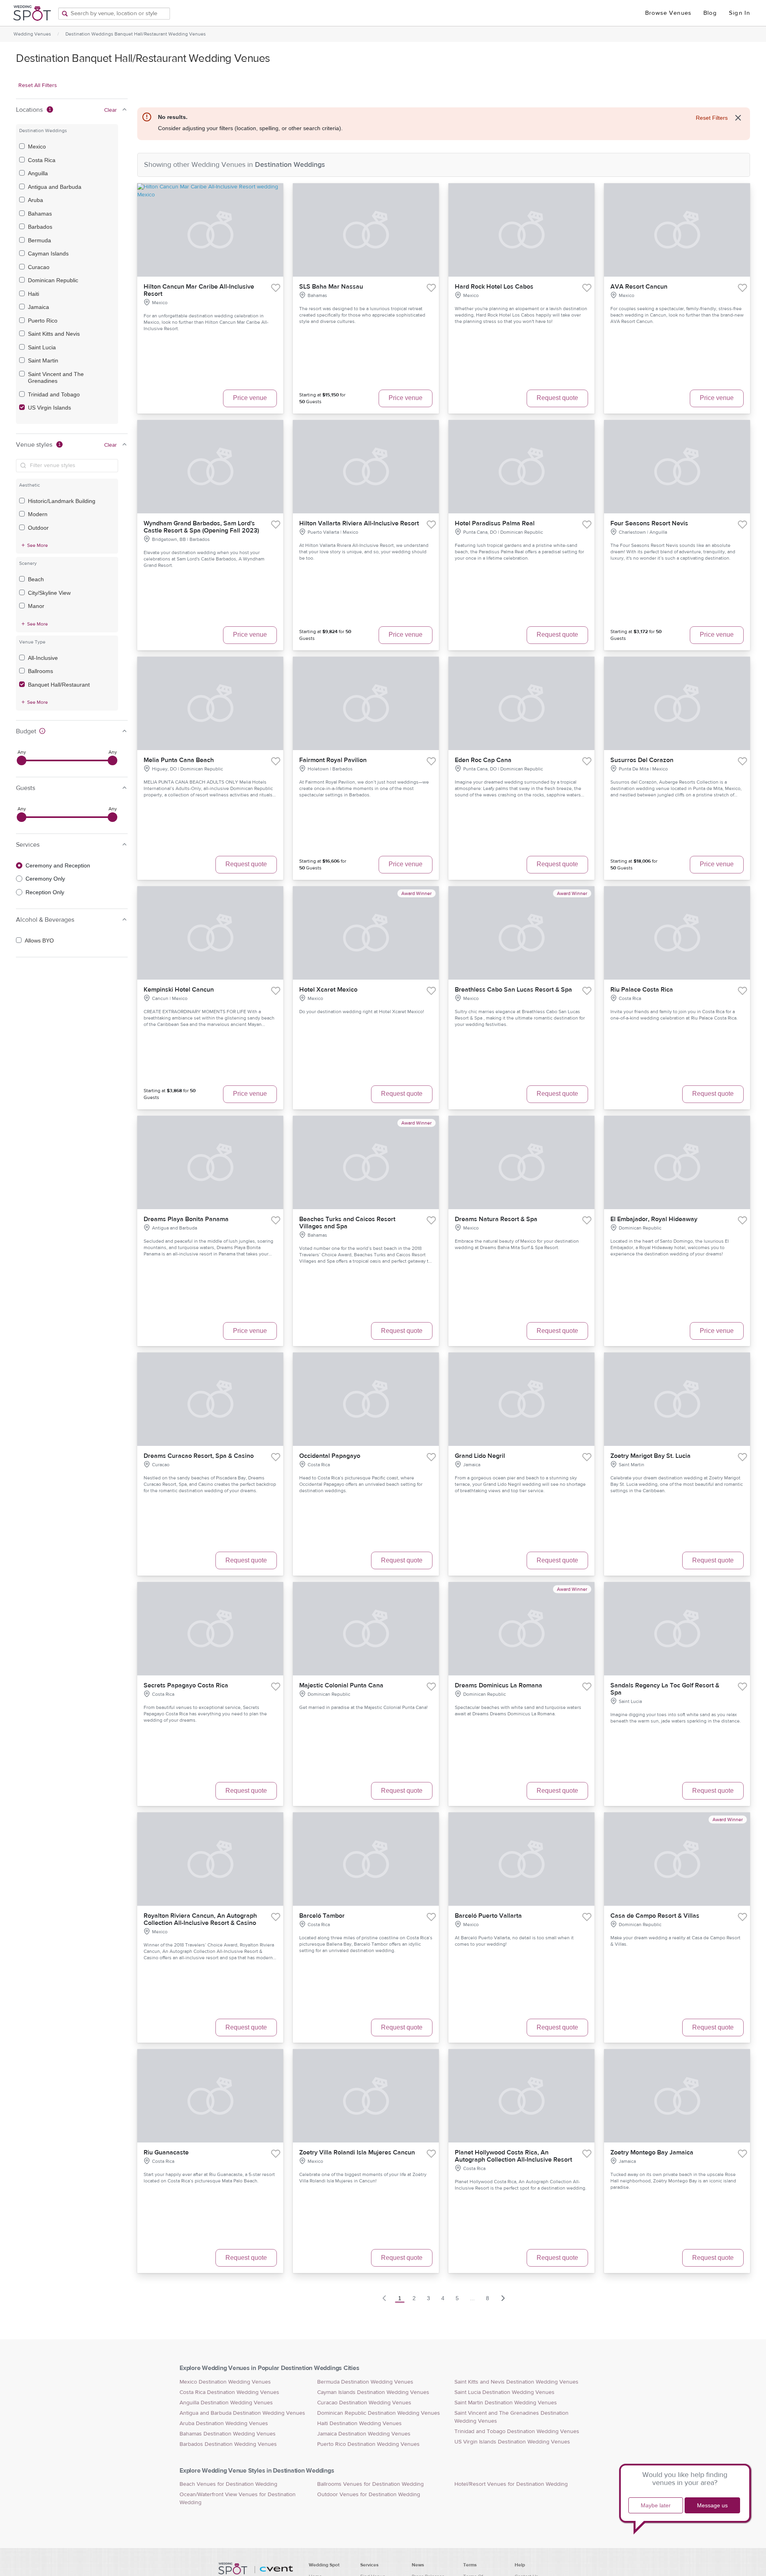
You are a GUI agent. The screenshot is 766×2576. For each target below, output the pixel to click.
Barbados (40, 227)
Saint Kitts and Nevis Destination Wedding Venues (516, 2382)
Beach (36, 579)
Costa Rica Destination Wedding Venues (229, 2392)
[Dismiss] (738, 118)
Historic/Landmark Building (62, 501)
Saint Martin (43, 360)
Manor (36, 606)
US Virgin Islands (49, 408)
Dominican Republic (53, 280)
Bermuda (39, 240)
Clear (111, 110)
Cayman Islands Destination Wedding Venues (373, 2392)
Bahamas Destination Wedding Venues (228, 2434)
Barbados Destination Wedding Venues (228, 2444)
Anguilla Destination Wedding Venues (226, 2403)
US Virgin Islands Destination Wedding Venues (512, 2442)
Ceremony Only (45, 879)
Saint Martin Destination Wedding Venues (506, 2403)
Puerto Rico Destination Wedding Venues (368, 2444)
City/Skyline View (49, 593)
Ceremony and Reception (58, 865)
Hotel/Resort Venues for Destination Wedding (511, 2484)
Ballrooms (40, 671)
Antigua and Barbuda (55, 187)
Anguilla (38, 173)
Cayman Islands (48, 253)
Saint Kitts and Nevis (54, 334)
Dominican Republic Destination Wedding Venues (379, 2413)
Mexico (37, 147)
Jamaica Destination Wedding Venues (364, 2434)
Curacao (39, 267)
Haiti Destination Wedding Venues (359, 2424)
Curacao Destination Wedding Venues (364, 2403)
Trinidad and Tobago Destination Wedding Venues (517, 2431)
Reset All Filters (38, 85)
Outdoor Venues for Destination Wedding (369, 2495)
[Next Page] (503, 2298)
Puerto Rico (43, 321)
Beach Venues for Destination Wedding (228, 2484)
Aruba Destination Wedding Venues (224, 2424)
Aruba (36, 200)
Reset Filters (712, 118)
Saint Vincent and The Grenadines (56, 378)
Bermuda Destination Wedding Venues (365, 2382)
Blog (710, 13)
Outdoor (38, 528)
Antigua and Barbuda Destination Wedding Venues (242, 2413)
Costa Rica (42, 160)
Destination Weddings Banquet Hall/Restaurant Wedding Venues (136, 34)
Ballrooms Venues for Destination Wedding (370, 2484)
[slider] (22, 760)
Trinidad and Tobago (54, 394)
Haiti (34, 294)
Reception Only (45, 892)
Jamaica (38, 307)
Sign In (739, 13)
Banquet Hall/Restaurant (59, 685)
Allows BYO (39, 941)
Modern (38, 514)
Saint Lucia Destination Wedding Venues (504, 2392)
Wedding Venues (32, 34)
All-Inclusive (43, 658)
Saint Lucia (42, 347)
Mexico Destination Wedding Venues (225, 2382)
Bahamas (40, 214)
